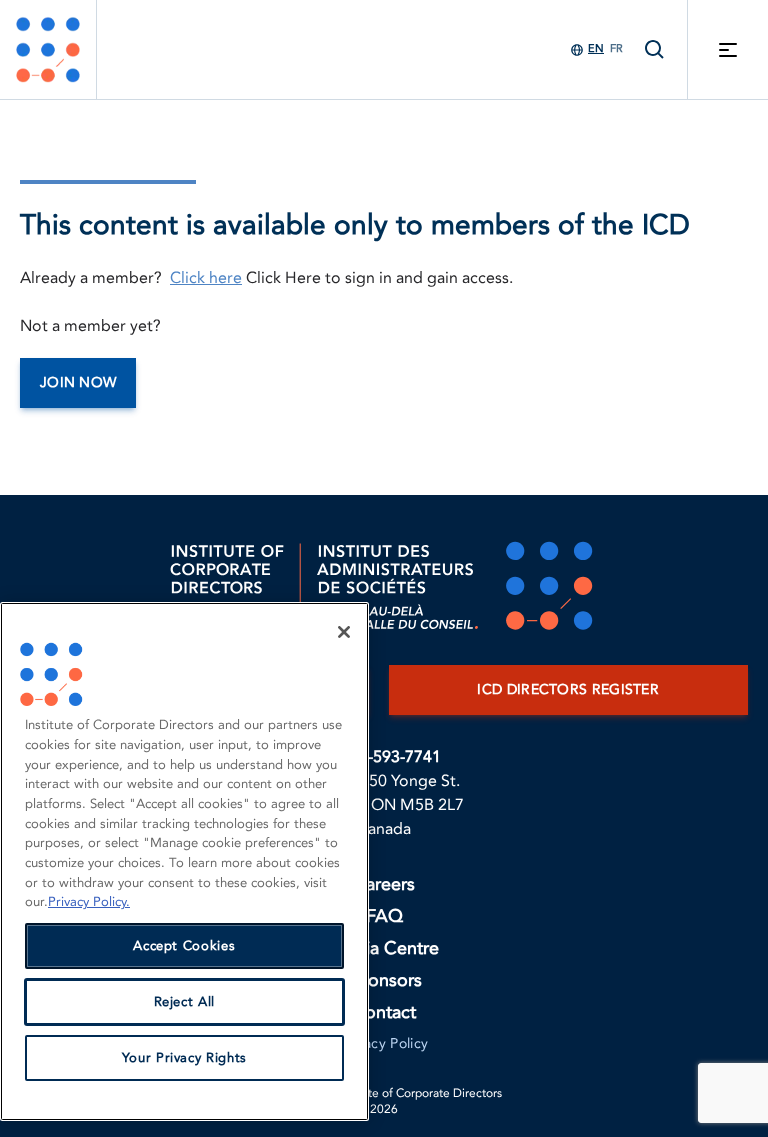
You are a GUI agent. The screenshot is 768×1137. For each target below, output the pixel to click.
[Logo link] (48, 49)
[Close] (344, 632)
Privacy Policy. (89, 902)
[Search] (655, 49)
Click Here (283, 278)
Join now (78, 382)
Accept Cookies (184, 946)
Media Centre (384, 948)
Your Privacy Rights (184, 1058)
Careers (384, 884)
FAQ (384, 916)
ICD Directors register (568, 689)
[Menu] (728, 49)
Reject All (185, 1002)
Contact (384, 1012)
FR (616, 48)
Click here (206, 278)
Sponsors (384, 980)
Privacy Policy (384, 1043)
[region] (184, 861)
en (596, 48)
